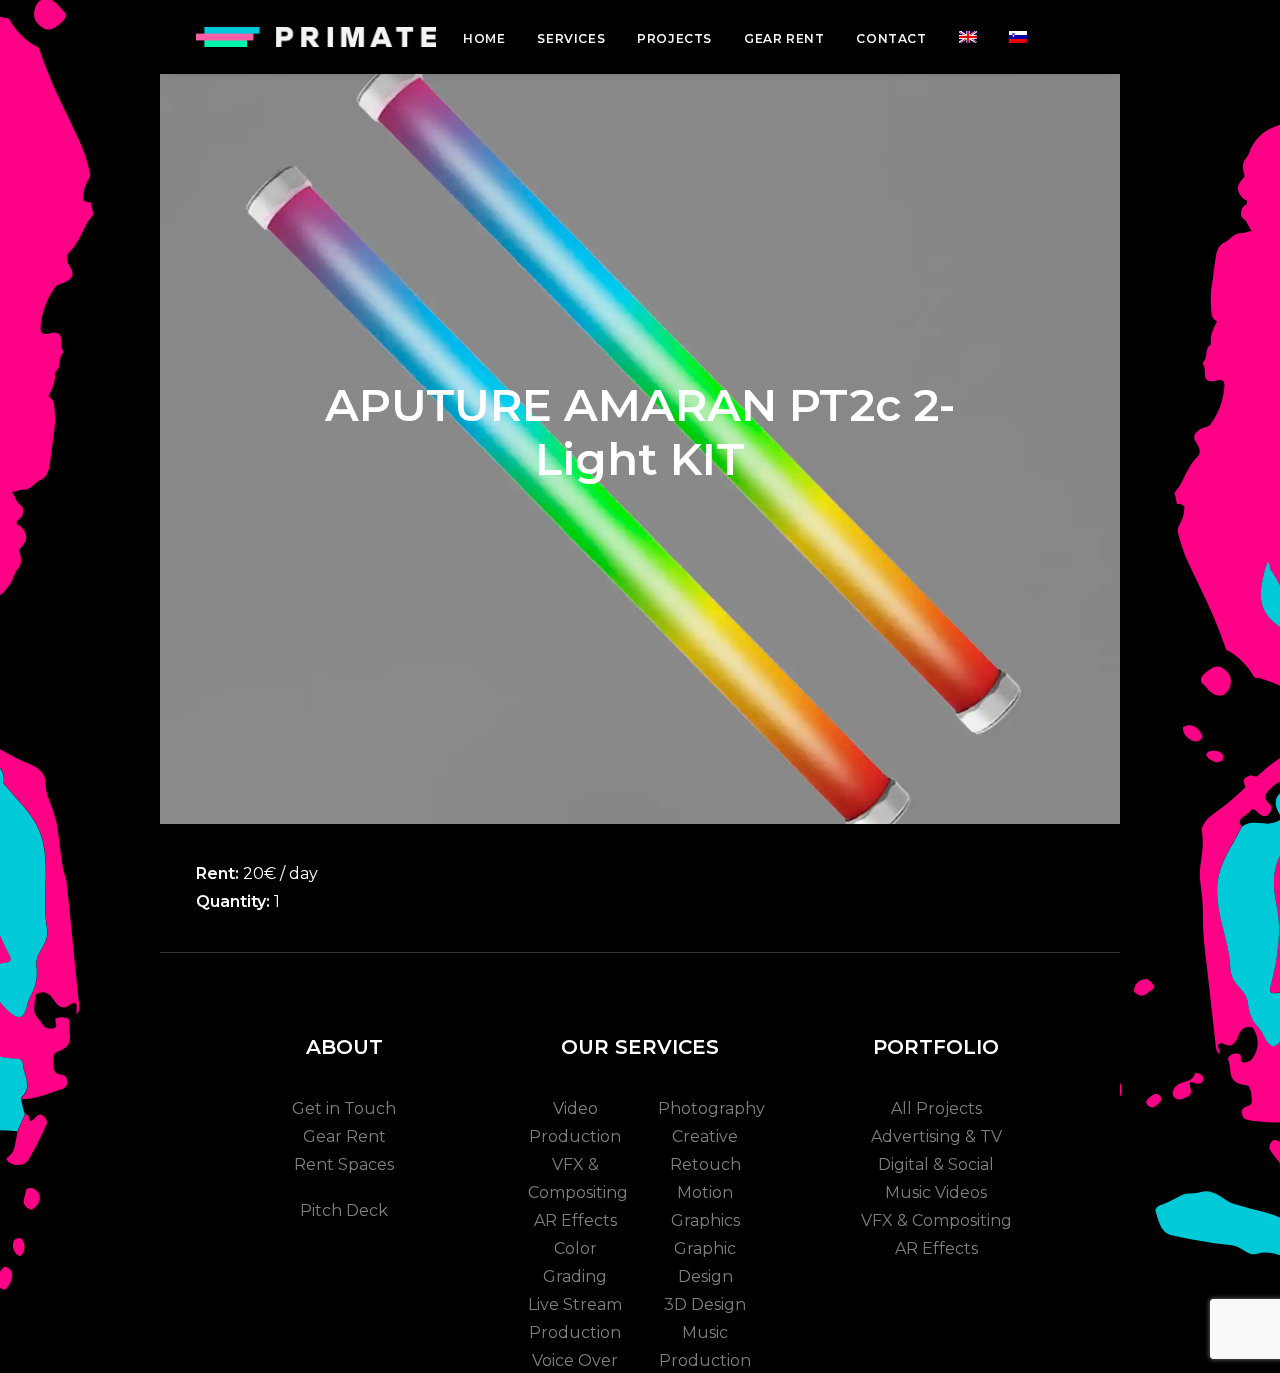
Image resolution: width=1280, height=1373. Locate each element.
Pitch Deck (344, 1210)
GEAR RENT (784, 38)
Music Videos (936, 1192)
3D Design (705, 1304)
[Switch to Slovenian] (1018, 37)
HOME (484, 38)
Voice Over (575, 1360)
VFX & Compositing (936, 1220)
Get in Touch (344, 1108)
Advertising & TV (936, 1136)
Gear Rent (344, 1136)
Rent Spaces (344, 1164)
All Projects (936, 1108)
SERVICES (571, 38)
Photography (711, 1108)
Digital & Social (936, 1164)
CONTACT (891, 38)
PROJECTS (674, 38)
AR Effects (575, 1220)
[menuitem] (484, 39)
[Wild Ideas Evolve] (316, 37)
